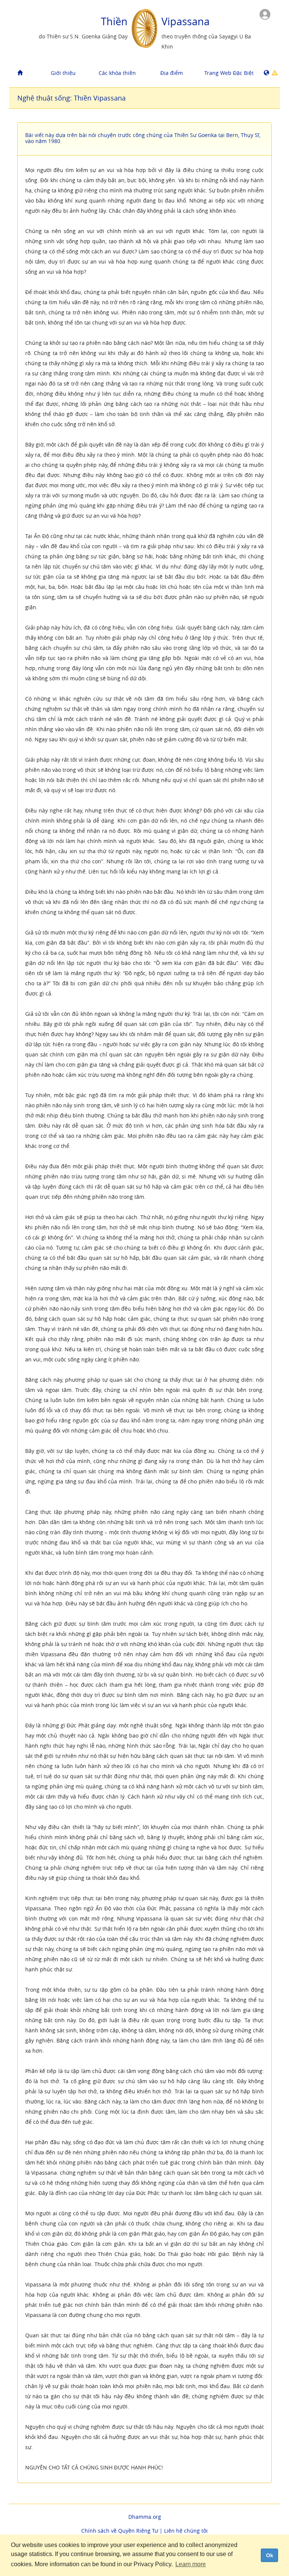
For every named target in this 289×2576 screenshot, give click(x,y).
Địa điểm (172, 73)
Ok (270, 2555)
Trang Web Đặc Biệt (229, 73)
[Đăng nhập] (265, 14)
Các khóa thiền (117, 73)
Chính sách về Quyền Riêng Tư (120, 2531)
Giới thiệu (63, 73)
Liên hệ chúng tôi (186, 2531)
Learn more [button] (191, 2564)
